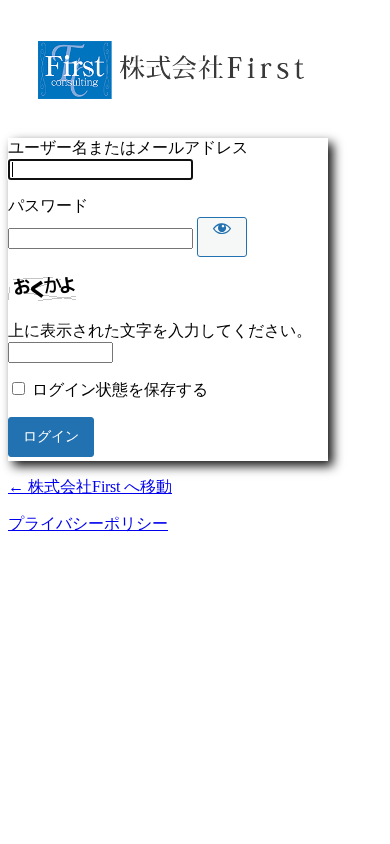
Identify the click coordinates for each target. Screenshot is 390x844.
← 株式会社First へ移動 (90, 486)
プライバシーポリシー (88, 523)
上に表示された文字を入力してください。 (160, 330)
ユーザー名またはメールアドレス (128, 147)
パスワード (48, 205)
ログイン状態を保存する (120, 389)
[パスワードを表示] (222, 237)
